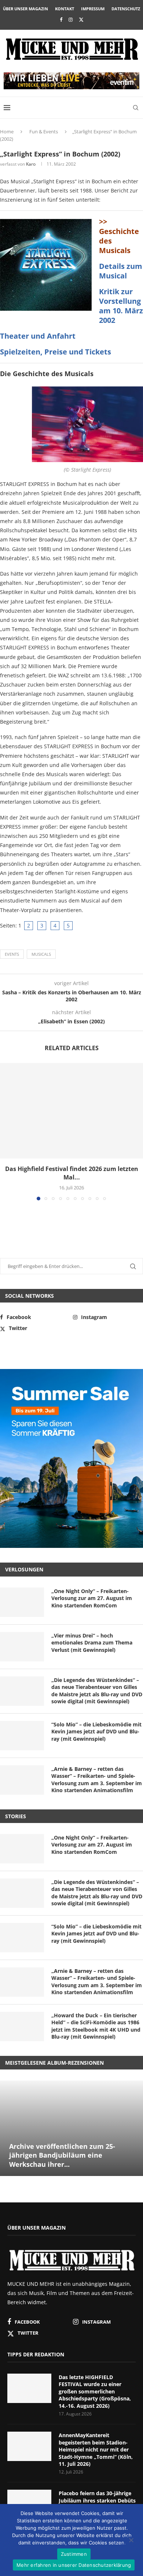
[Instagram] (71, 19)
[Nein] (131, 2541)
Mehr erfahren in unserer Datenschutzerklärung (74, 2565)
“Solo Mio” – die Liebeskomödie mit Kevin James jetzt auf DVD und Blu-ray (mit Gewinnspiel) (96, 1732)
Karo (31, 164)
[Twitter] (81, 19)
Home (7, 131)
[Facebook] (61, 19)
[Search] (136, 108)
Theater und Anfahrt (38, 336)
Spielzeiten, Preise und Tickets (56, 352)
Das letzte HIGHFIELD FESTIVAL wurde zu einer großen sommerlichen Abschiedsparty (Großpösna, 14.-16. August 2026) (95, 2391)
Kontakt (65, 9)
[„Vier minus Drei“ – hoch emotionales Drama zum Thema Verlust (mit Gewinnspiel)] (22, 1647)
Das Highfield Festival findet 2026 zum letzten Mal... (72, 1173)
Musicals (41, 954)
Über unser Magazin (25, 9)
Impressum (93, 9)
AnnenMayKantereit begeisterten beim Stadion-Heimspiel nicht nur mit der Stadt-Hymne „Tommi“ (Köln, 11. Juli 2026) (96, 2449)
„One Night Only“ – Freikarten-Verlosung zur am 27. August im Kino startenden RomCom (92, 1598)
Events (12, 954)
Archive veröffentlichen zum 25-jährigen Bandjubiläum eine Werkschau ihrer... (62, 2155)
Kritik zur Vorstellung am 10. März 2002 (121, 306)
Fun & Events (44, 131)
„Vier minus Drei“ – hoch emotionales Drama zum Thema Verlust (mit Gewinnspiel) (92, 1643)
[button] (6, 1131)
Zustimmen (74, 2554)
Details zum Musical (121, 271)
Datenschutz (126, 9)
